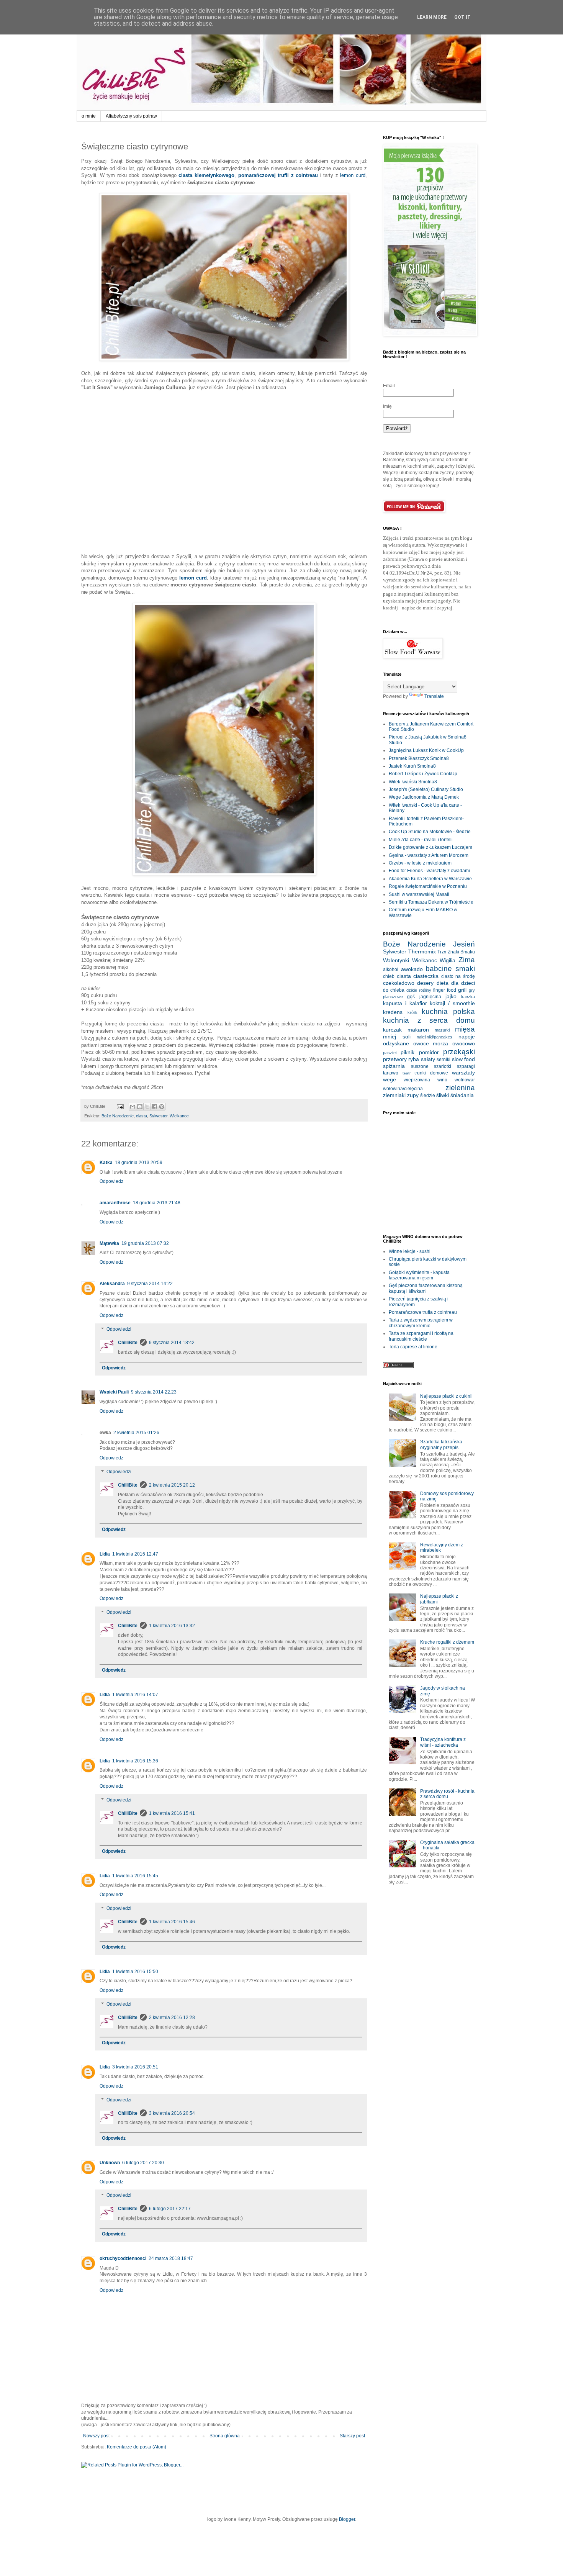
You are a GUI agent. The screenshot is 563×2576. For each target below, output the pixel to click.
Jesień (464, 944)
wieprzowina (417, 1080)
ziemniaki (394, 1095)
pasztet (390, 1053)
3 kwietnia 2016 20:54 (172, 2113)
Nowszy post (96, 2436)
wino (442, 1080)
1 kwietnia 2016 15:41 (172, 1813)
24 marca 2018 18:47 (171, 2258)
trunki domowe (431, 1073)
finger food (445, 990)
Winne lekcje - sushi (410, 1251)
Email (389, 386)
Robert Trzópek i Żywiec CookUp (423, 774)
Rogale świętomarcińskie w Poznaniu (428, 886)
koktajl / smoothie (452, 1003)
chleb (389, 976)
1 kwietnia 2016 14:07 (135, 1695)
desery (425, 983)
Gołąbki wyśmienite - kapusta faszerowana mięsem (419, 1275)
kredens (393, 1012)
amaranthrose (115, 1203)
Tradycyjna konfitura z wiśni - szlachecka (443, 1742)
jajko (451, 996)
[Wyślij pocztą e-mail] (133, 1107)
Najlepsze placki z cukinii (446, 1396)
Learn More (432, 17)
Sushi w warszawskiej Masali (419, 894)
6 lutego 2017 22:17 (170, 2209)
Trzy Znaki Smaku (456, 952)
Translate (434, 696)
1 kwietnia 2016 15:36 (135, 1761)
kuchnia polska (448, 1011)
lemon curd (353, 175)
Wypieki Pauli (114, 1392)
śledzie (428, 1096)
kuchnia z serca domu (429, 1020)
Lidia (105, 1554)
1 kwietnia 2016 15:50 (135, 1972)
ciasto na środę (458, 976)
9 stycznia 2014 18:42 (172, 1343)
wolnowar (465, 1080)
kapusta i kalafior (405, 1003)
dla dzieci (463, 983)
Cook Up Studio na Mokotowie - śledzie (430, 832)
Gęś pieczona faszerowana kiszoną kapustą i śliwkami (426, 1288)
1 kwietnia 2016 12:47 (135, 1554)
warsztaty (463, 1073)
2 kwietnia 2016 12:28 (172, 2018)
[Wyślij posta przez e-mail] (120, 1106)
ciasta (142, 1116)
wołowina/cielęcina (403, 1089)
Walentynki (396, 960)
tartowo (391, 1073)
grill (462, 990)
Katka (106, 1163)
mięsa (465, 1029)
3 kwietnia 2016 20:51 (135, 2067)
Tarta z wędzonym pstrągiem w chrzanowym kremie (421, 1323)
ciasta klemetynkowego (206, 175)
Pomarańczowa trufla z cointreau (423, 1312)
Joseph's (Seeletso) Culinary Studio (426, 789)
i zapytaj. (444, 608)
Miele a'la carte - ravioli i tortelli (421, 840)
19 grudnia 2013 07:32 (145, 1243)
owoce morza (431, 1043)
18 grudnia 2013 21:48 (157, 1203)
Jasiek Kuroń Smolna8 (412, 766)
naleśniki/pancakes (435, 1037)
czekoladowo (399, 983)
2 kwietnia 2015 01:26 (136, 1433)
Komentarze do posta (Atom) (137, 2447)
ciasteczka (426, 976)
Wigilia (448, 960)
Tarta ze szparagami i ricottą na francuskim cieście (421, 1336)
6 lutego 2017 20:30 (143, 2163)
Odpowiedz (111, 1181)
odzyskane (396, 1043)
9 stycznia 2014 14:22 (150, 1284)
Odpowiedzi (119, 1329)
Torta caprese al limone (413, 1347)
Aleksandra (112, 1284)
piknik (408, 1052)
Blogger (347, 2519)
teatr (407, 1073)
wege (390, 1079)
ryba (414, 1059)
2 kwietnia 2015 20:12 (172, 1485)
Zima (467, 960)
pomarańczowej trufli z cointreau (278, 175)
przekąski (459, 1052)
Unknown (110, 2163)
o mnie (89, 116)
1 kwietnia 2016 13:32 (172, 1626)
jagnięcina (430, 997)
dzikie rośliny (419, 990)
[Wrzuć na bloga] (140, 1107)
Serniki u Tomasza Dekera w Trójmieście (431, 902)
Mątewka (109, 1243)
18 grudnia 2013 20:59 (139, 1163)
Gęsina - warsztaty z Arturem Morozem (429, 855)
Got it (462, 17)
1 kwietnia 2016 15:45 (135, 1876)
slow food (463, 1059)
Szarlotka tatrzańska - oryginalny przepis (443, 1444)
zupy (413, 1095)
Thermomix (422, 951)
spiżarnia (394, 1066)
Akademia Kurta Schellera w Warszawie (430, 879)
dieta (443, 983)
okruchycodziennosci (123, 2258)
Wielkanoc (179, 1116)
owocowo (464, 1043)
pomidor (429, 1052)
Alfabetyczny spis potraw (131, 116)
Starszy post (352, 2436)
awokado (412, 969)
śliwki (443, 1095)
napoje (467, 1037)
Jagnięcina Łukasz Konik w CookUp (426, 750)
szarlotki (443, 1066)
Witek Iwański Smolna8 (413, 782)
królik (412, 1012)
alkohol (391, 969)
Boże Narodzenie (118, 1116)
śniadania (462, 1095)
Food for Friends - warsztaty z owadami (429, 871)
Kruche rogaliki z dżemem (447, 1642)
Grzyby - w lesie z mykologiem (420, 863)
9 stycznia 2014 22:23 (154, 1392)
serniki (444, 1060)
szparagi (466, 1066)
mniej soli (397, 1037)
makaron (418, 1030)
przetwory (395, 1059)
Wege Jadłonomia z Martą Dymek (424, 797)
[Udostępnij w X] (147, 1107)
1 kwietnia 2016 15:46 (172, 1922)
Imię (387, 406)
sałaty (428, 1059)
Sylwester (158, 1116)
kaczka (468, 997)
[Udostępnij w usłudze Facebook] (154, 1107)
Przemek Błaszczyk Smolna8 (419, 758)
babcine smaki (450, 969)
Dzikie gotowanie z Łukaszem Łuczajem (430, 847)
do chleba (394, 990)
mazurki (442, 1030)
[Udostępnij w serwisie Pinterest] (162, 1107)
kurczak (392, 1030)
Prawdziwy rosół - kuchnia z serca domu (447, 1794)
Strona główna (225, 2436)
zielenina (460, 1088)
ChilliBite (128, 1343)
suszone (420, 1066)
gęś (411, 997)
